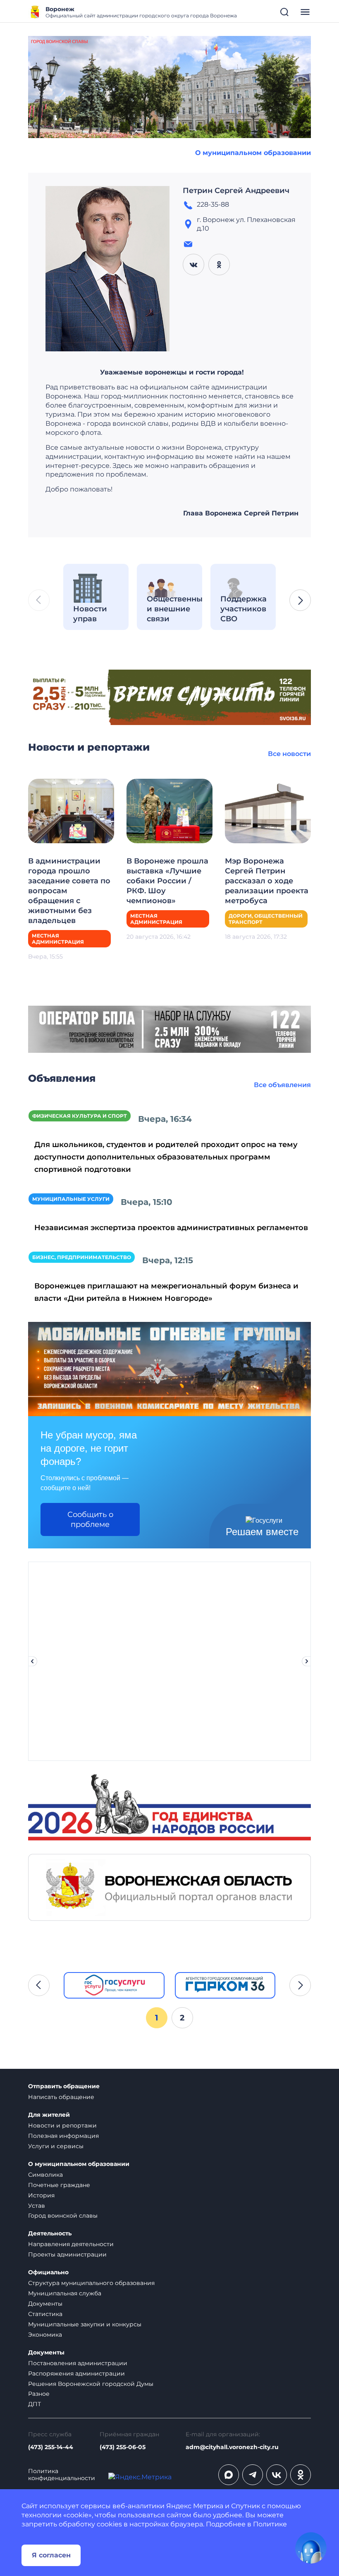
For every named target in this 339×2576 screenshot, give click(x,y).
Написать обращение (61, 2097)
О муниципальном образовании (253, 153)
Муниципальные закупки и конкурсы (85, 2324)
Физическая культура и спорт (80, 1116)
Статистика (45, 2314)
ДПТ (35, 2404)
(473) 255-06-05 (123, 2447)
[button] (300, 600)
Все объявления (282, 1085)
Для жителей (49, 2115)
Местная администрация (58, 939)
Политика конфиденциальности (62, 2475)
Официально (48, 2272)
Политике (270, 2524)
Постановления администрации (78, 2363)
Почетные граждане (59, 2185)
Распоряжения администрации (76, 2373)
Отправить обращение (64, 2086)
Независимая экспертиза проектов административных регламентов (171, 1228)
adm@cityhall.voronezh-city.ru (232, 2447)
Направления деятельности (71, 2244)
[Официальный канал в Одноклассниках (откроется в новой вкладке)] (301, 2475)
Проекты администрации (67, 2254)
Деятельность (50, 2234)
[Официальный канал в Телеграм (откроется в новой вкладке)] (253, 2475)
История (41, 2195)
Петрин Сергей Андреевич (236, 191)
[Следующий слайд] (307, 1661)
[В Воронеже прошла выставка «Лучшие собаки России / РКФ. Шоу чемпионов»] (169, 810)
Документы (45, 2304)
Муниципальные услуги (71, 1199)
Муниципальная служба (65, 2293)
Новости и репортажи (62, 2125)
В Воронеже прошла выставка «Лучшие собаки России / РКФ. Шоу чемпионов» (167, 881)
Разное (39, 2394)
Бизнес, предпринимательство (82, 1257)
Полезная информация (63, 2136)
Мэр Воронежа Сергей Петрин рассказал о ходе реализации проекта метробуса (267, 881)
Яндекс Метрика (195, 2506)
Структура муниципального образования (91, 2283)
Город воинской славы (63, 2216)
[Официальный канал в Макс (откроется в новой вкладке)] (229, 2475)
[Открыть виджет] (311, 2548)
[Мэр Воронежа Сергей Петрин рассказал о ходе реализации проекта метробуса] (268, 810)
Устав (37, 2206)
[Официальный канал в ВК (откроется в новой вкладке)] (277, 2475)
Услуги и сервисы (56, 2146)
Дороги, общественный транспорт (266, 919)
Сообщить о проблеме (90, 1519)
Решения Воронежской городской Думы (91, 2384)
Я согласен (51, 2555)
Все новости (289, 754)
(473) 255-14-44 (51, 2447)
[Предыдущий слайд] (32, 1661)
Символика (45, 2175)
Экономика (45, 2335)
